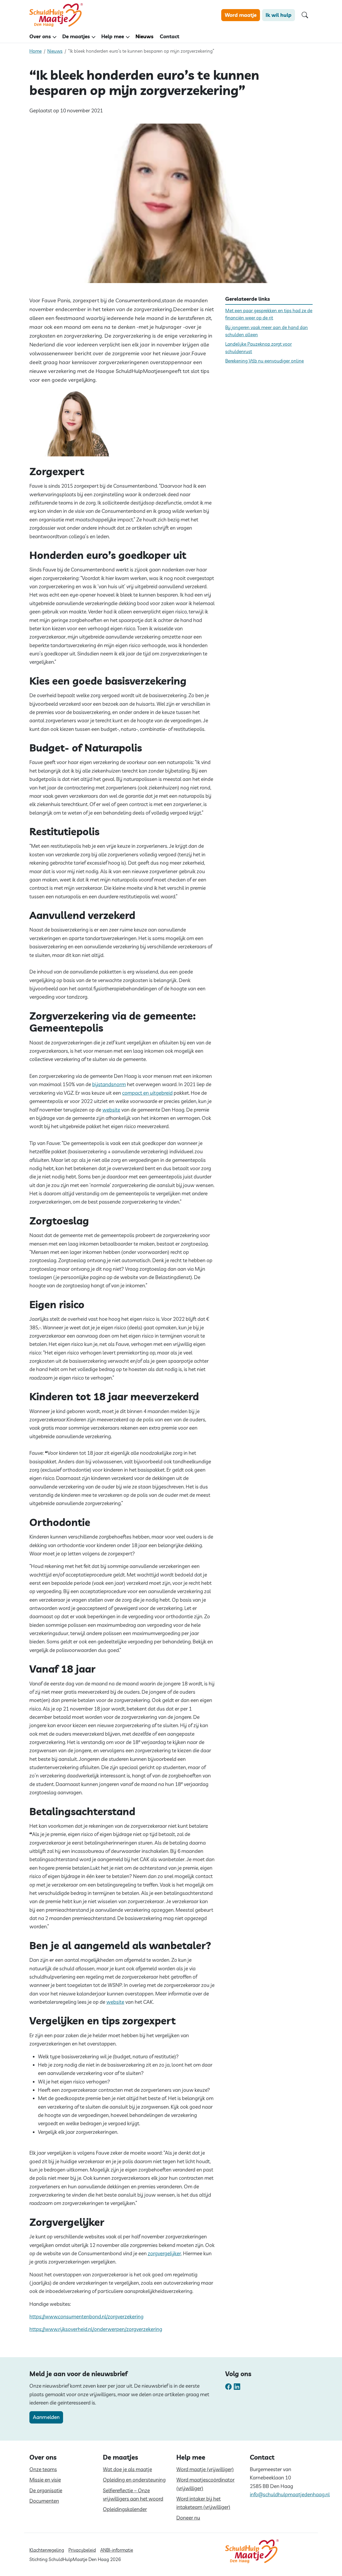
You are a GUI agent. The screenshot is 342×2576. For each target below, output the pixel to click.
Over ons (40, 36)
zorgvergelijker (164, 2253)
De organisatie (46, 2490)
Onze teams (43, 2469)
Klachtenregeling (47, 2550)
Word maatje (241, 15)
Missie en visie (45, 2480)
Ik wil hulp (279, 15)
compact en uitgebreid (147, 1093)
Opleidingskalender (125, 2509)
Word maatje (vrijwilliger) (205, 2469)
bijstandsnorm (109, 1084)
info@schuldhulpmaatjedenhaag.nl (290, 2494)
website (111, 1110)
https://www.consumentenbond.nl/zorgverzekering (86, 2317)
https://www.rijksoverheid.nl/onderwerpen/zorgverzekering (96, 2329)
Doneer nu (188, 2518)
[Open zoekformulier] (305, 15)
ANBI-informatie (117, 2550)
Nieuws (144, 36)
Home (36, 51)
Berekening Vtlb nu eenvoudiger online (265, 361)
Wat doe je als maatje (127, 2469)
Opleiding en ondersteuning (134, 2480)
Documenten (44, 2501)
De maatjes (76, 36)
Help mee (113, 36)
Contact (170, 36)
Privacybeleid (82, 2550)
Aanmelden (46, 2417)
